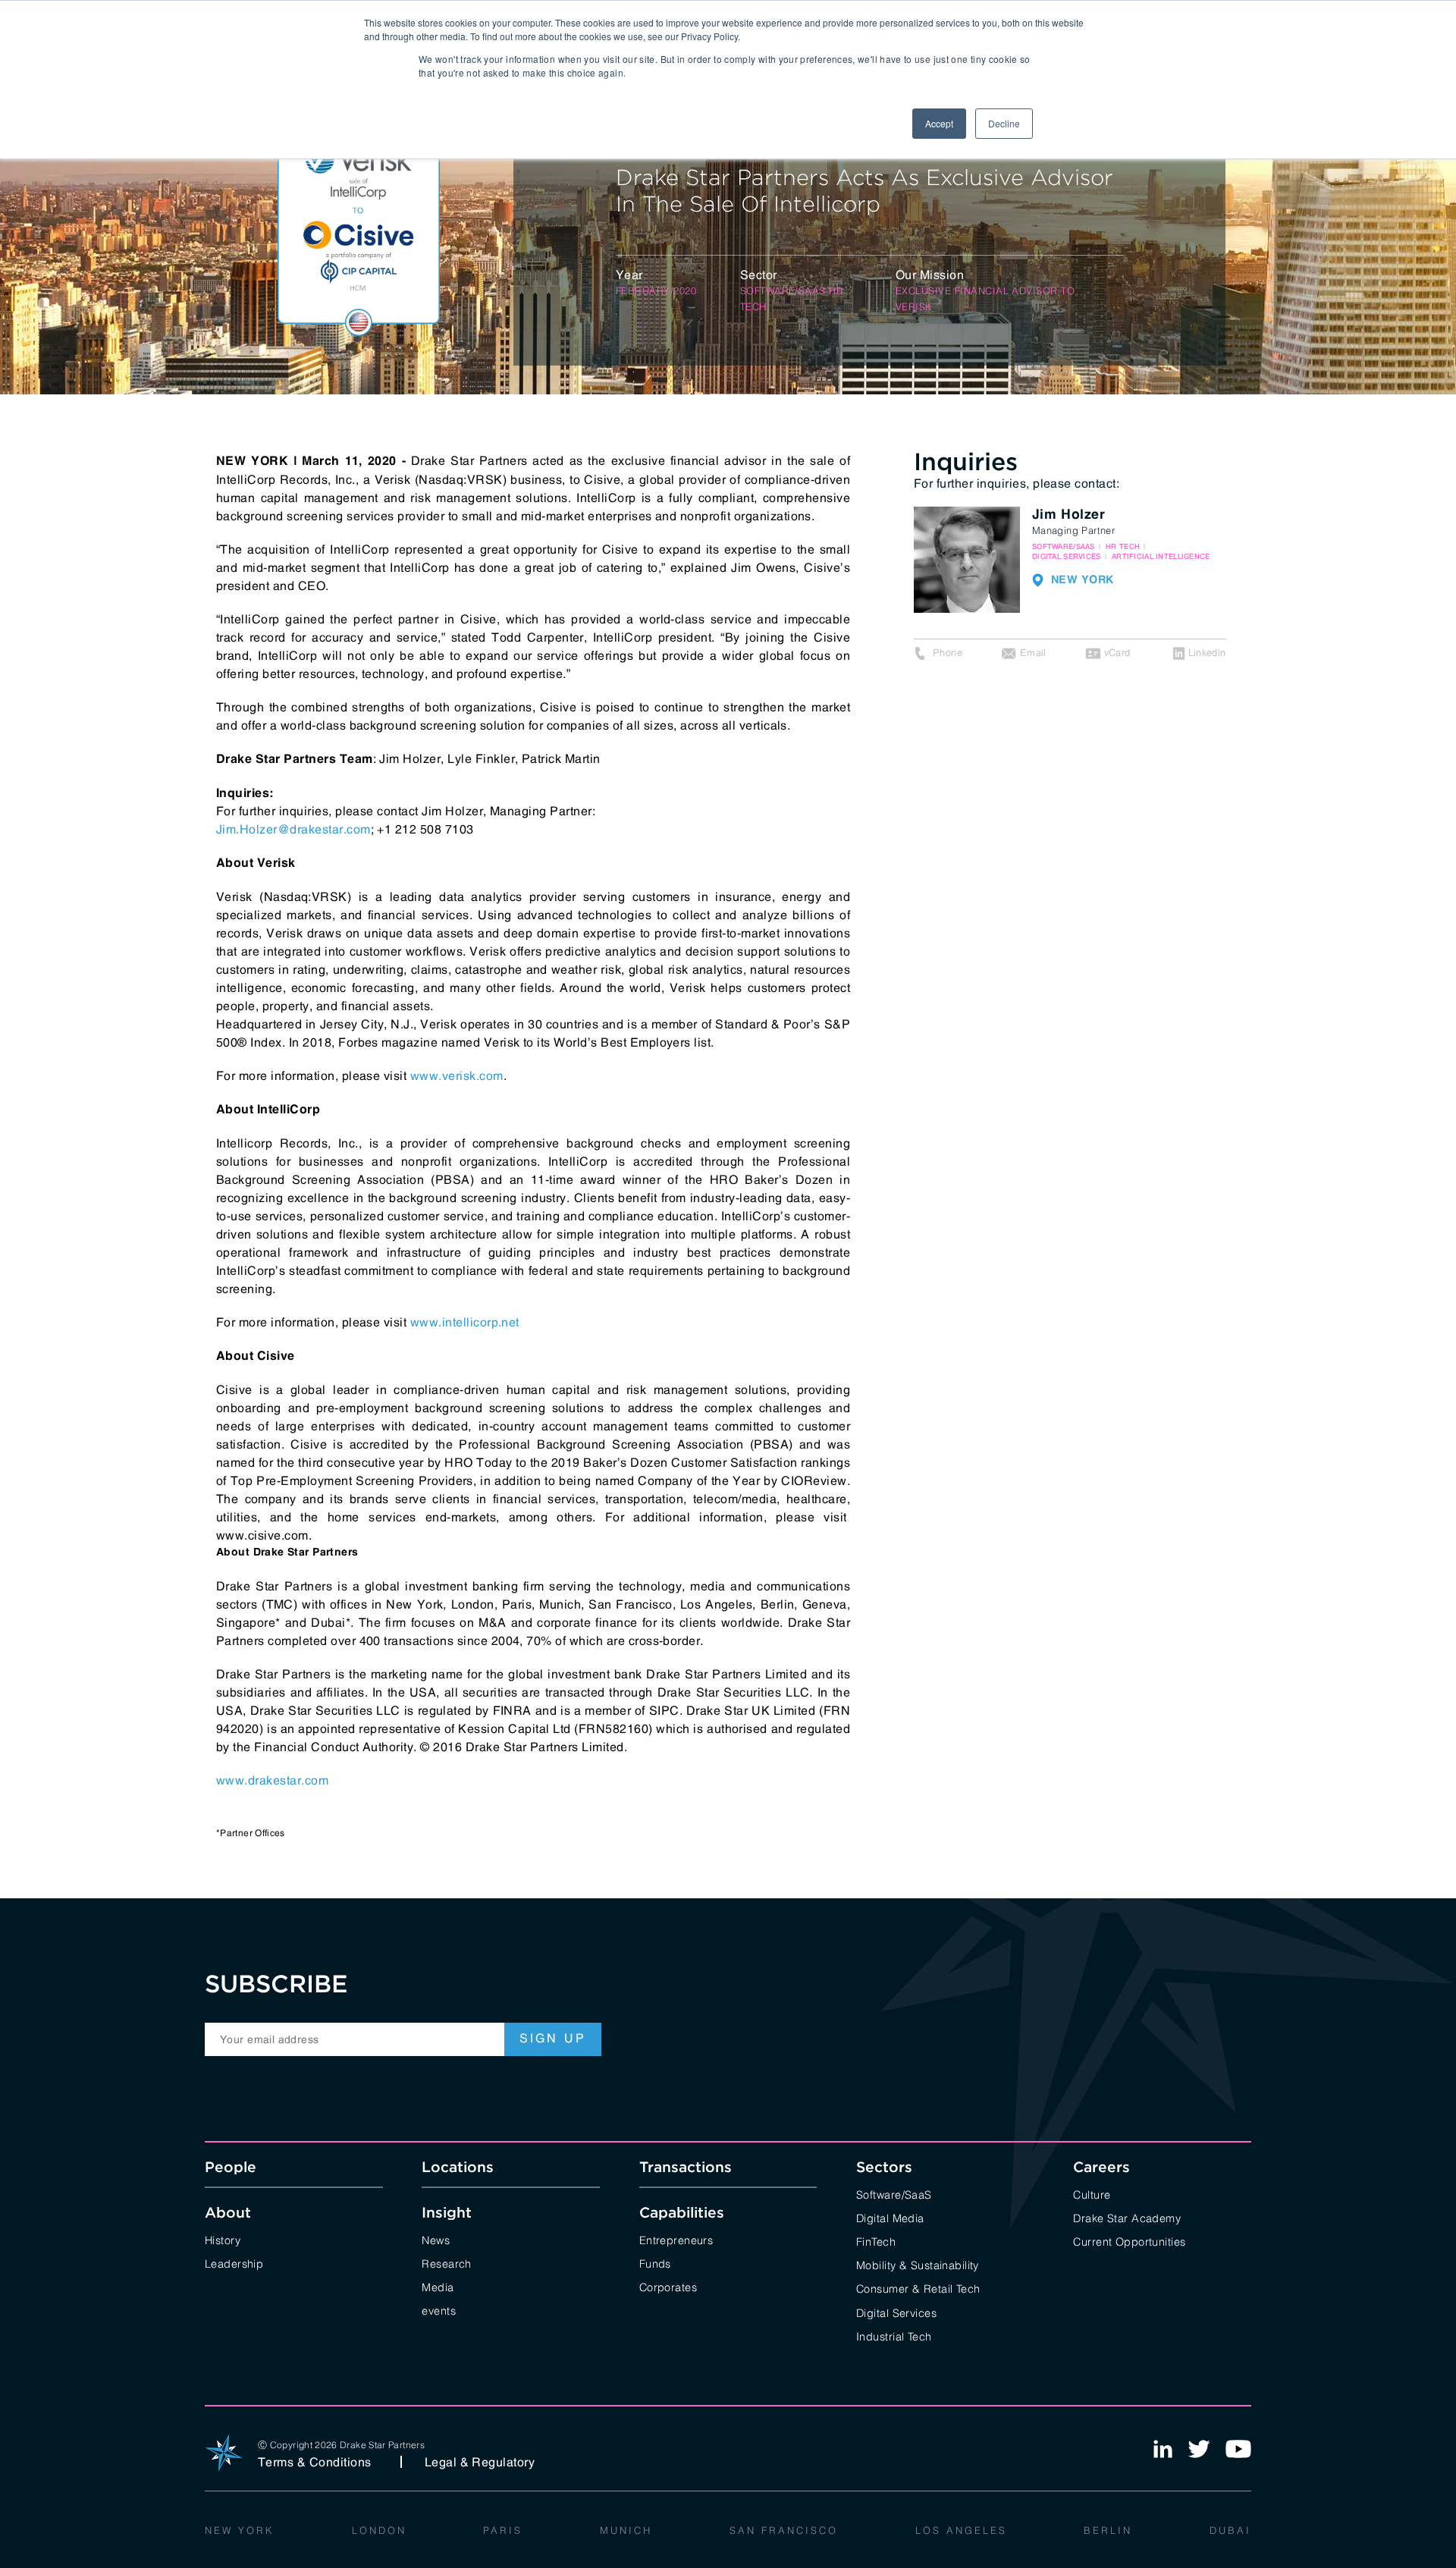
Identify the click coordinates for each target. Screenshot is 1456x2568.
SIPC (664, 1710)
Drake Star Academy (1127, 2217)
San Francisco (784, 2529)
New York (240, 2529)
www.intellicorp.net (465, 1322)
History (223, 2239)
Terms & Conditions (315, 2462)
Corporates (668, 2286)
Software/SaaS (894, 2194)
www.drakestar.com (272, 1780)
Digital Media (890, 2217)
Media (438, 2286)
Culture (1092, 2194)
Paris (503, 2529)
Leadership (234, 2263)
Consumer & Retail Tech (918, 2288)
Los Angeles (961, 2529)
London (379, 2529)
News (436, 2239)
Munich (626, 2529)
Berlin (1108, 2529)
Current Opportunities (1129, 2241)
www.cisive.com (262, 1535)
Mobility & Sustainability (918, 2264)
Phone (948, 653)
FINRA (512, 1710)
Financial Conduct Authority (334, 1747)
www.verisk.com (457, 1075)
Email (1033, 653)
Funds (655, 2263)
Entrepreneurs (676, 2239)
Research (446, 2263)
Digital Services (896, 2312)
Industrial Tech (894, 2336)
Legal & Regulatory (480, 2462)
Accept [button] (939, 123)
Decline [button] (1004, 123)
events (439, 2310)
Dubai (1230, 2529)
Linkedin (1207, 653)
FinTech (876, 2241)
